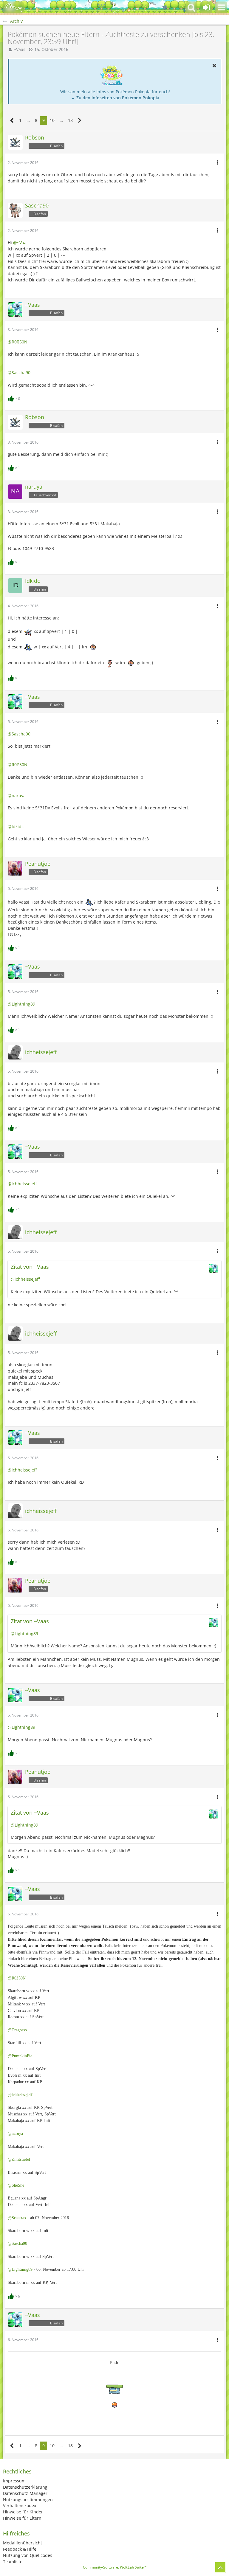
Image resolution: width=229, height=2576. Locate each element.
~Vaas (20, 49)
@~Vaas (21, 243)
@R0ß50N (18, 342)
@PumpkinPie (20, 2056)
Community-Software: (115, 2567)
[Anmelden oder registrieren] (206, 7)
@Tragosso (17, 2030)
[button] (221, 7)
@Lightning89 (21, 1004)
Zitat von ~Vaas (30, 1267)
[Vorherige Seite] (12, 121)
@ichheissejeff (22, 1184)
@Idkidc (16, 827)
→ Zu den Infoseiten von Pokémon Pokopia (115, 98)
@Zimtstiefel (19, 2159)
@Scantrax (17, 2218)
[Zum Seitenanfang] (220, 2567)
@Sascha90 (19, 372)
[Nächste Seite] (80, 121)
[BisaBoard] (13, 7)
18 (70, 120)
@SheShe (16, 2185)
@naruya (17, 796)
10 (52, 120)
